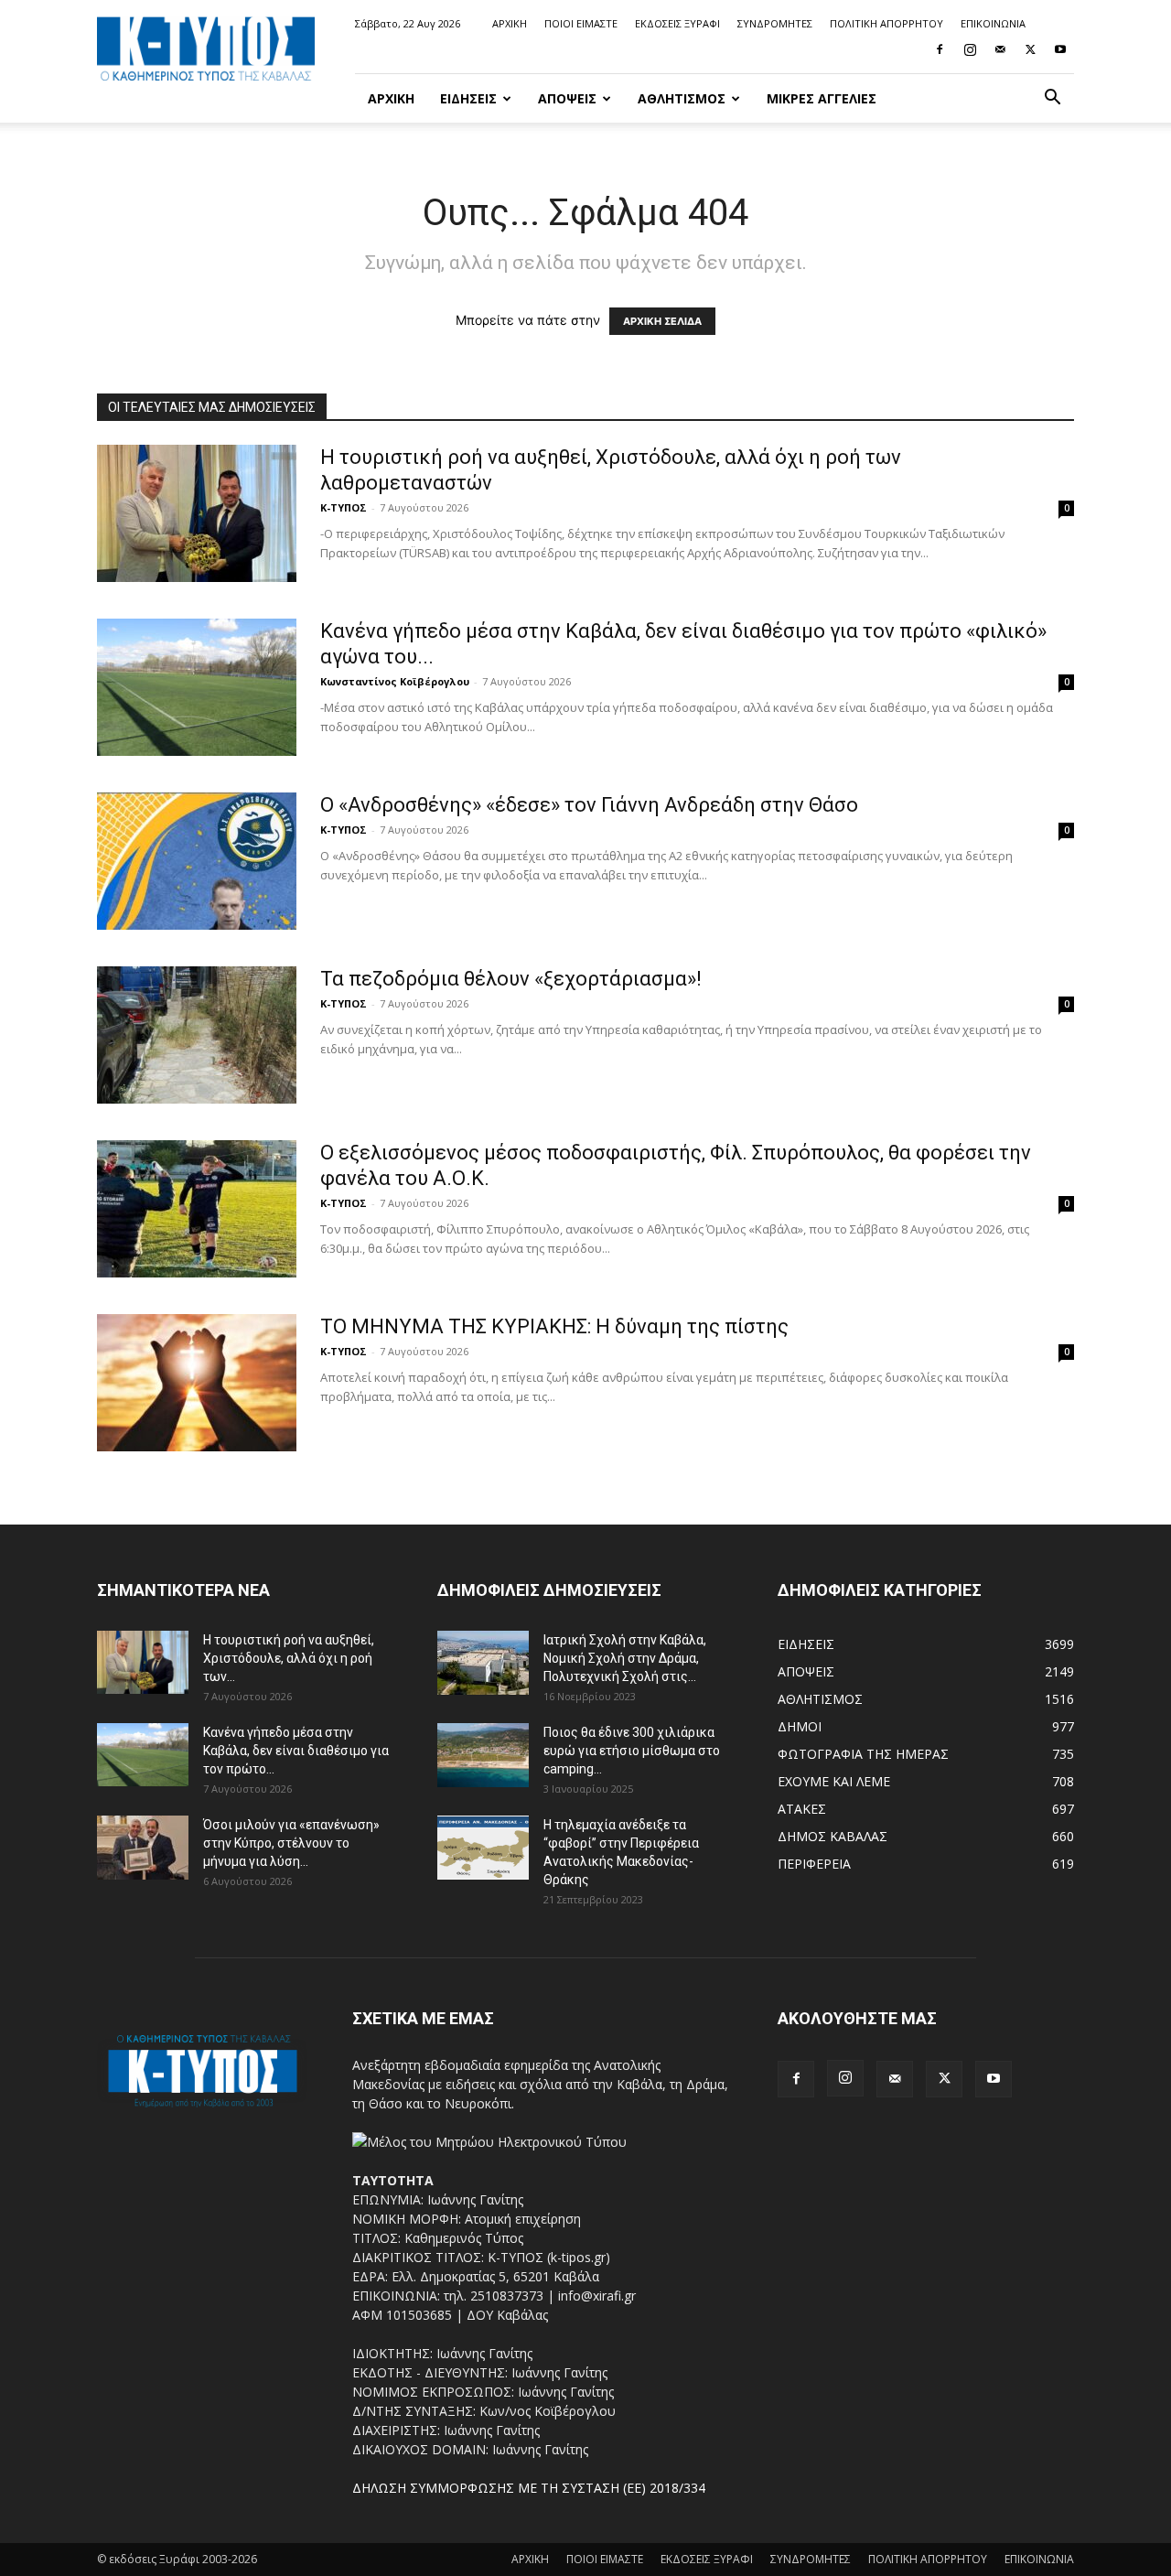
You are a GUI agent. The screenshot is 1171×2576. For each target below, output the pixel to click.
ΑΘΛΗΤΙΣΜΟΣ (682, 98)
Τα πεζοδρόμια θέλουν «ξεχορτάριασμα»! (511, 979)
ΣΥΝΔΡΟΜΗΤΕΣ (775, 23)
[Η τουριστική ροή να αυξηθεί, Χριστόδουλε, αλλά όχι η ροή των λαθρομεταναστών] (197, 513)
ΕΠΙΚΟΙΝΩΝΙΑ (993, 23)
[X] (1030, 49)
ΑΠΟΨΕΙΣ (567, 98)
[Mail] (1000, 49)
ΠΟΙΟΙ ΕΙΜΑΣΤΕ (581, 23)
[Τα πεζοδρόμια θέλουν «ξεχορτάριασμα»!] (197, 1035)
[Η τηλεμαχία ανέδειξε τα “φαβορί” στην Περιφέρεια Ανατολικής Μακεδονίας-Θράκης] (483, 1848)
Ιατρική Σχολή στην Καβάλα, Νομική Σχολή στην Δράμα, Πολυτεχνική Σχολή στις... (625, 1658)
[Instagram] (970, 49)
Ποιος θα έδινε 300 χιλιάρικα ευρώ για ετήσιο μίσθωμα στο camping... (632, 1751)
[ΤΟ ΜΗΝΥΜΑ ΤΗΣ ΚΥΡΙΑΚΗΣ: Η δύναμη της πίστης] (197, 1383)
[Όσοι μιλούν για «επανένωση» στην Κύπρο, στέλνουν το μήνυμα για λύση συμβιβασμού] (143, 1848)
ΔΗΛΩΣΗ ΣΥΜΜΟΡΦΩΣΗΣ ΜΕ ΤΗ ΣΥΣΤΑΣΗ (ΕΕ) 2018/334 (529, 2488)
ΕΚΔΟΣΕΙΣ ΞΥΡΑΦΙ (677, 23)
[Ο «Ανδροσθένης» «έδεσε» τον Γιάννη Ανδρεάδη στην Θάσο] (197, 861)
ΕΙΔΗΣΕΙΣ (468, 98)
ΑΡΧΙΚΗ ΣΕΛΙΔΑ (662, 321)
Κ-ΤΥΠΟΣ (344, 507)
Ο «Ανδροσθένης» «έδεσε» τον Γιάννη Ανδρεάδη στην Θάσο (589, 805)
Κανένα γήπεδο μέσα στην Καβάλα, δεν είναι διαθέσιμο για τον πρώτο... (296, 1751)
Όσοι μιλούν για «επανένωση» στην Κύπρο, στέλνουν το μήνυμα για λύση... (291, 1843)
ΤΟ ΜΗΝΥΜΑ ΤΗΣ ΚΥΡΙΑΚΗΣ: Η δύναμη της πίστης (554, 1326)
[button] (1052, 99)
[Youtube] (1060, 49)
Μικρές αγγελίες (822, 98)
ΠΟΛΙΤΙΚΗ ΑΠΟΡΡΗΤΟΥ (886, 23)
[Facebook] (940, 49)
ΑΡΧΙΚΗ (510, 23)
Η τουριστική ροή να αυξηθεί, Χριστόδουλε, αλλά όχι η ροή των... (289, 1658)
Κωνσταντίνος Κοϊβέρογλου (395, 681)
